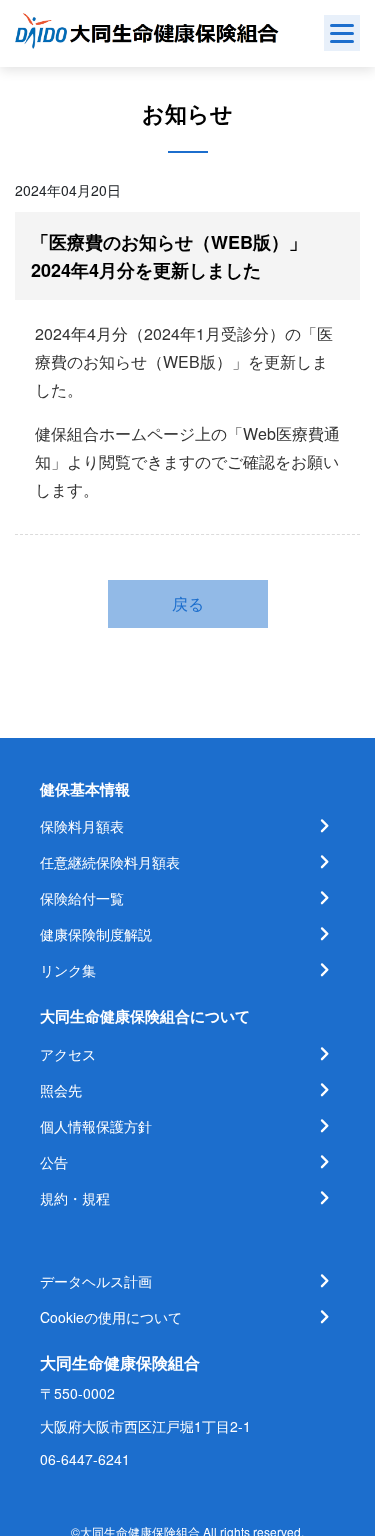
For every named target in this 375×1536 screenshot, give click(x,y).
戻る (188, 603)
